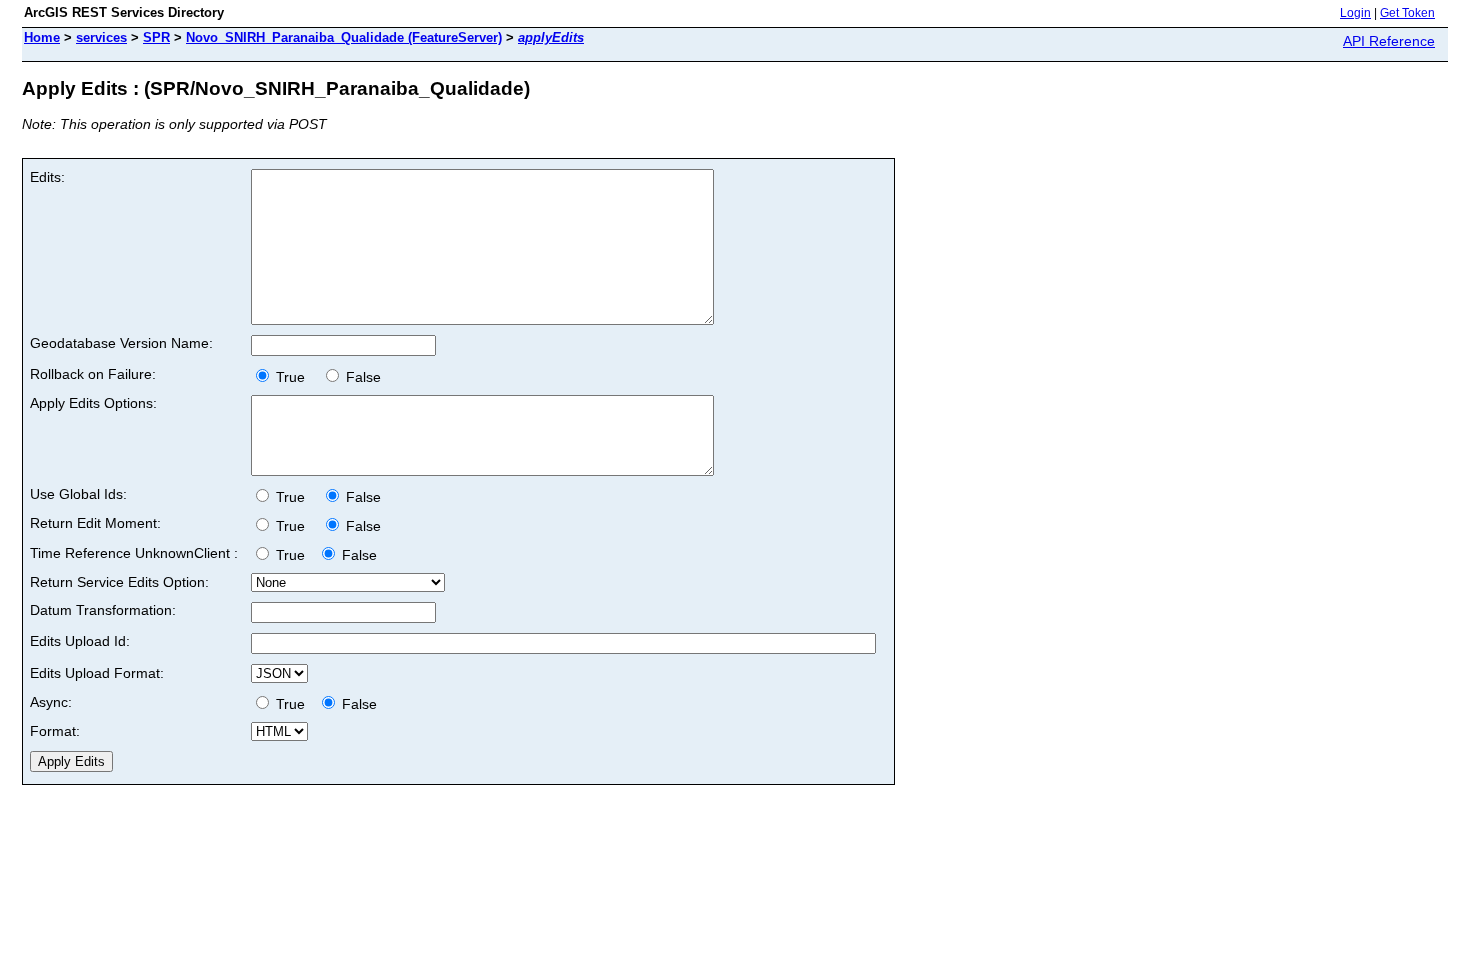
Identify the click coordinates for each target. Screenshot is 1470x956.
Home (42, 37)
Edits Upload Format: (97, 673)
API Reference (1389, 41)
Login (1355, 13)
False (361, 377)
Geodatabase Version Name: (121, 343)
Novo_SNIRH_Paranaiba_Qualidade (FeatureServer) (344, 37)
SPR (156, 37)
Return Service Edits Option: (119, 582)
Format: (55, 731)
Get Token (1407, 13)
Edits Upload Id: (80, 641)
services (101, 37)
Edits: (47, 177)
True (294, 377)
